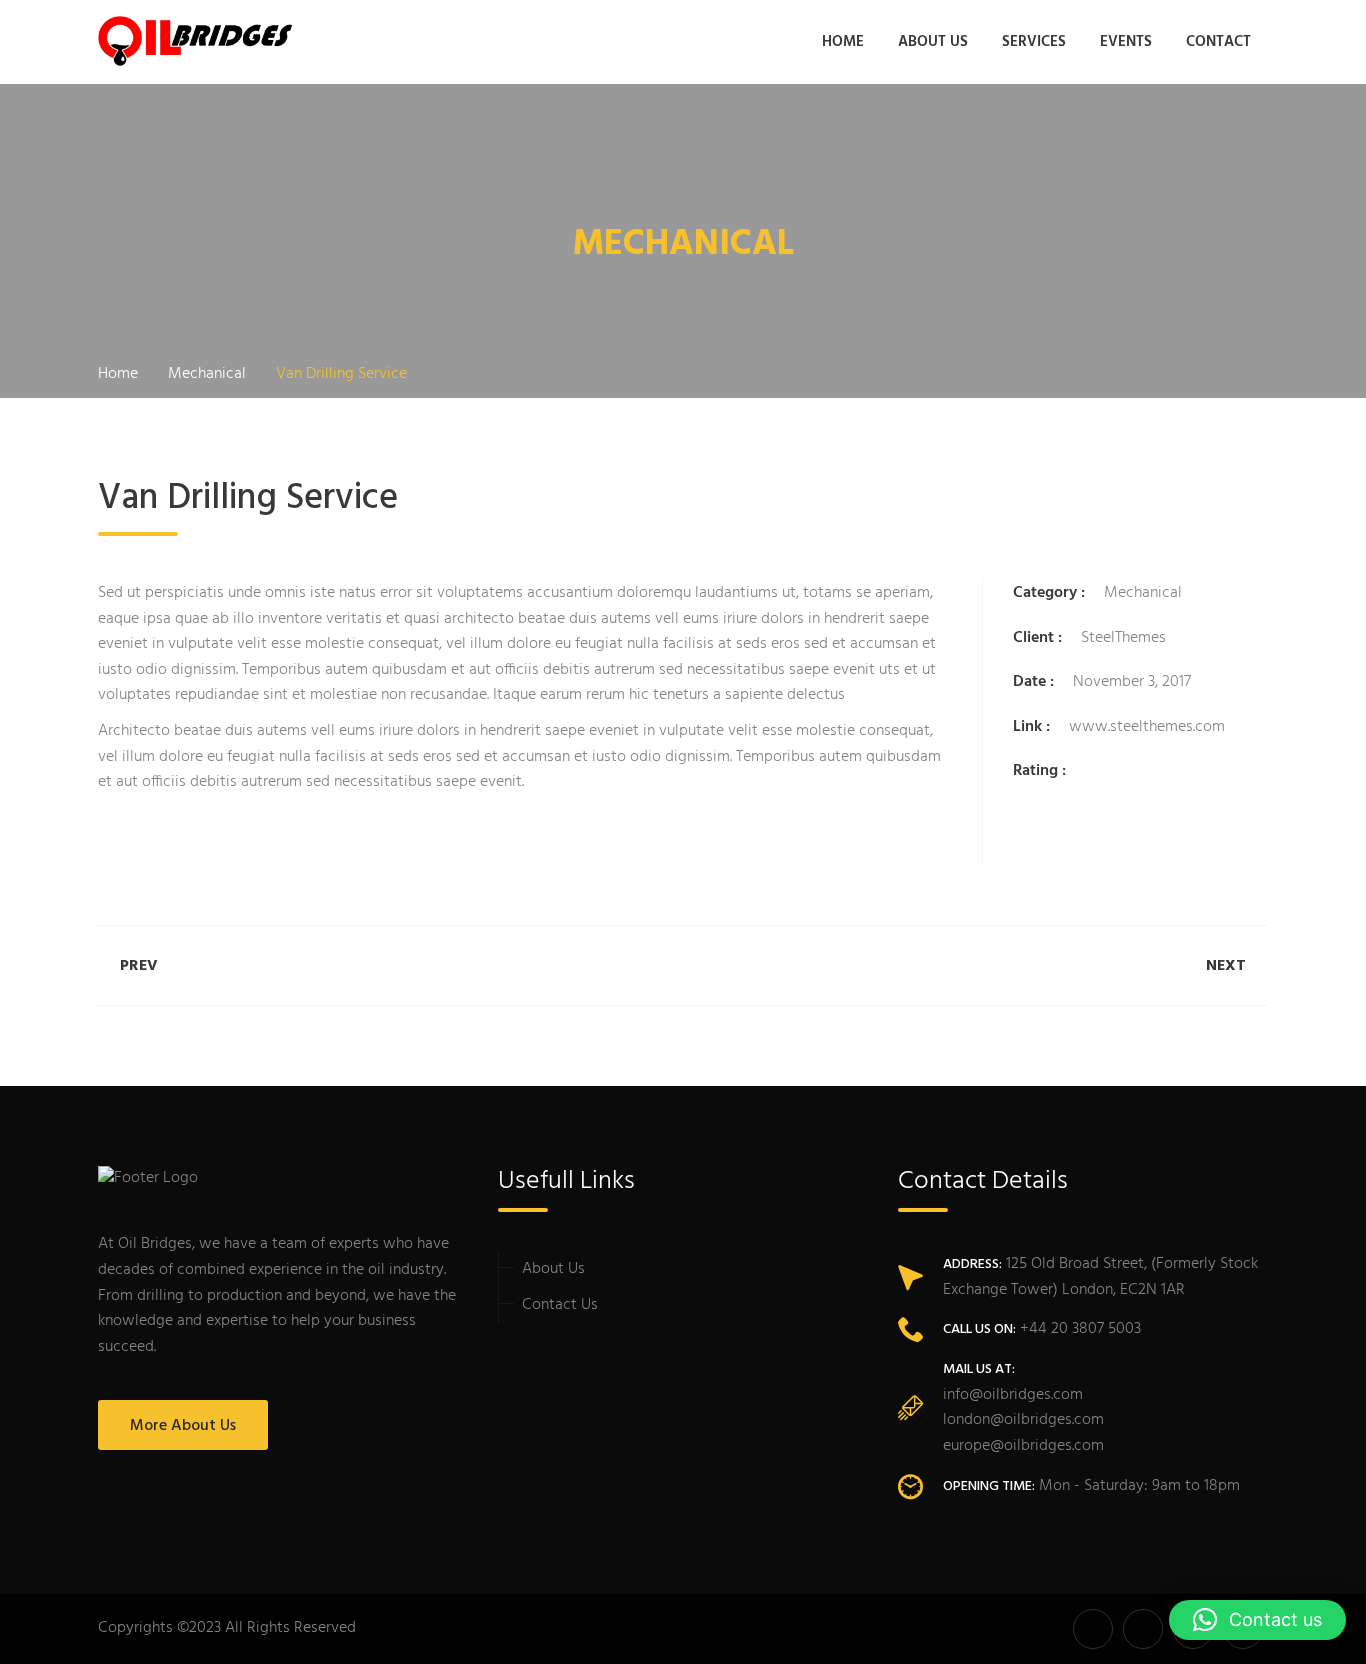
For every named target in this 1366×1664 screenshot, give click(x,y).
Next (1226, 966)
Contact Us (560, 1305)
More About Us (183, 1426)
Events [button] (1126, 42)
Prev (139, 966)
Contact (1218, 42)
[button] (1257, 1620)
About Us (933, 42)
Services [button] (1034, 42)
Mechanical (1143, 593)
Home (843, 42)
